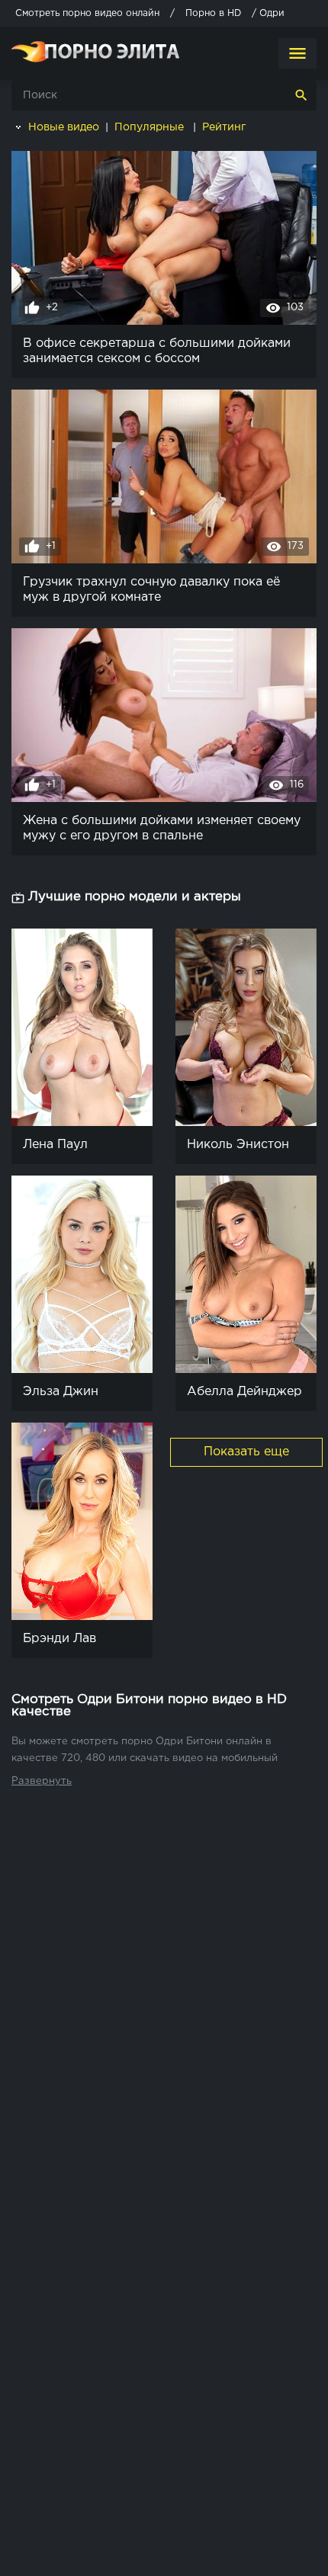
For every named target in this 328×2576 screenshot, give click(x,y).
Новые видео (62, 127)
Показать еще (246, 1452)
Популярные (151, 127)
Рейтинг (225, 127)
